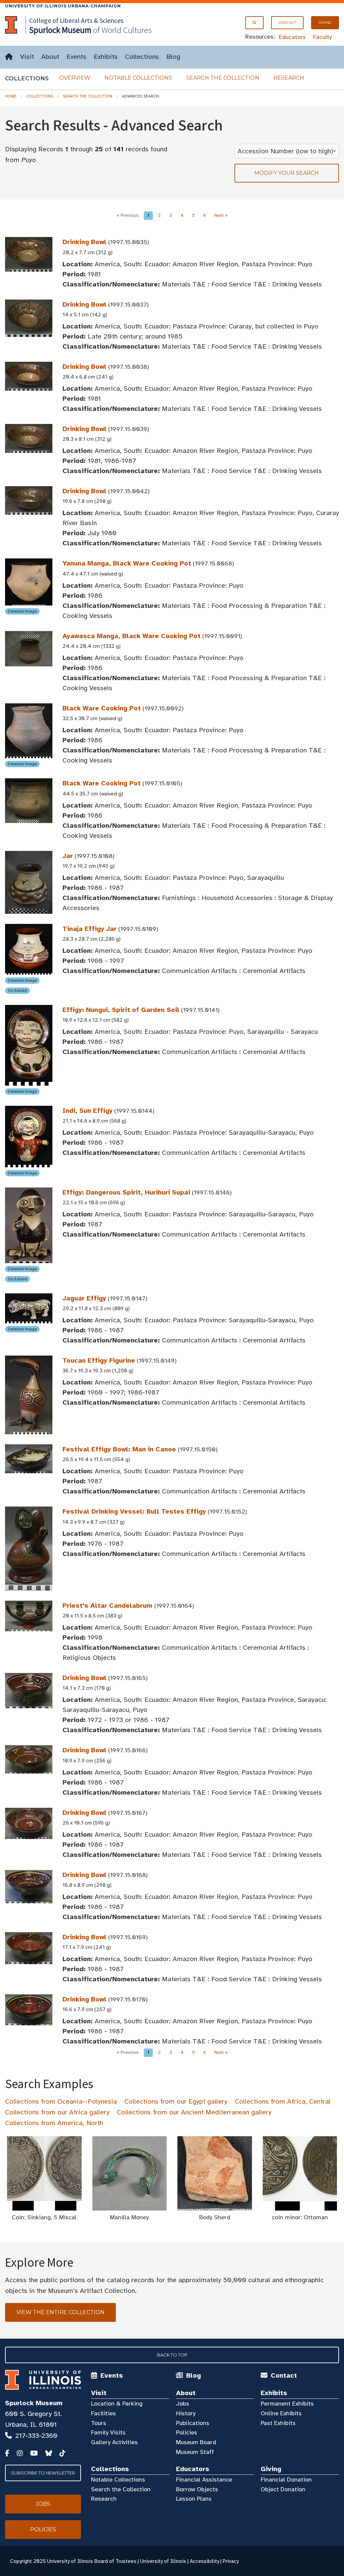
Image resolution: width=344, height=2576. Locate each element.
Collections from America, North (54, 2123)
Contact (287, 23)
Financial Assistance (204, 2480)
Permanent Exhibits (287, 2404)
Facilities (103, 2413)
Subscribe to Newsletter (43, 2473)
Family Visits (108, 2432)
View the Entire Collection (60, 2312)
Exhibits (106, 57)
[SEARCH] (254, 23)
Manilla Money (129, 2217)
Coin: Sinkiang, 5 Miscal (44, 2217)
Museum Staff (195, 2452)
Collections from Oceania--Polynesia (61, 2101)
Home (11, 96)
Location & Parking (117, 2404)
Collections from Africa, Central (283, 2101)
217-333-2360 (36, 2436)
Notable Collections (138, 78)
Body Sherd (215, 2217)
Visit (27, 57)
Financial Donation (286, 2480)
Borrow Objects (197, 2489)
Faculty (322, 37)
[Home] (9, 57)
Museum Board (196, 2442)
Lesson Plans (194, 2499)
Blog (173, 57)
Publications (193, 2423)
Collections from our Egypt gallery (176, 2101)
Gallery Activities (114, 2442)
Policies (187, 2432)
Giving (325, 23)
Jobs (183, 2404)
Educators (292, 37)
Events (76, 57)
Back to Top (172, 2355)
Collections (142, 57)
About (50, 57)
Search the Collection (223, 78)
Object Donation (283, 2489)
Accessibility (204, 2561)
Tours (99, 2423)
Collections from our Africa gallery (57, 2112)
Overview (75, 78)
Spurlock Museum (34, 2403)
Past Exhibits (278, 2423)
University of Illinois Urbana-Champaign (63, 6)
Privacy (231, 2561)
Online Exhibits (281, 2413)
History (186, 2413)
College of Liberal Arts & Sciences (76, 20)
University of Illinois (163, 2561)
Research (289, 78)
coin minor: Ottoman (300, 2217)
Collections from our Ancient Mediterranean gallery (194, 2112)
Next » (221, 215)
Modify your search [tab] (287, 173)
